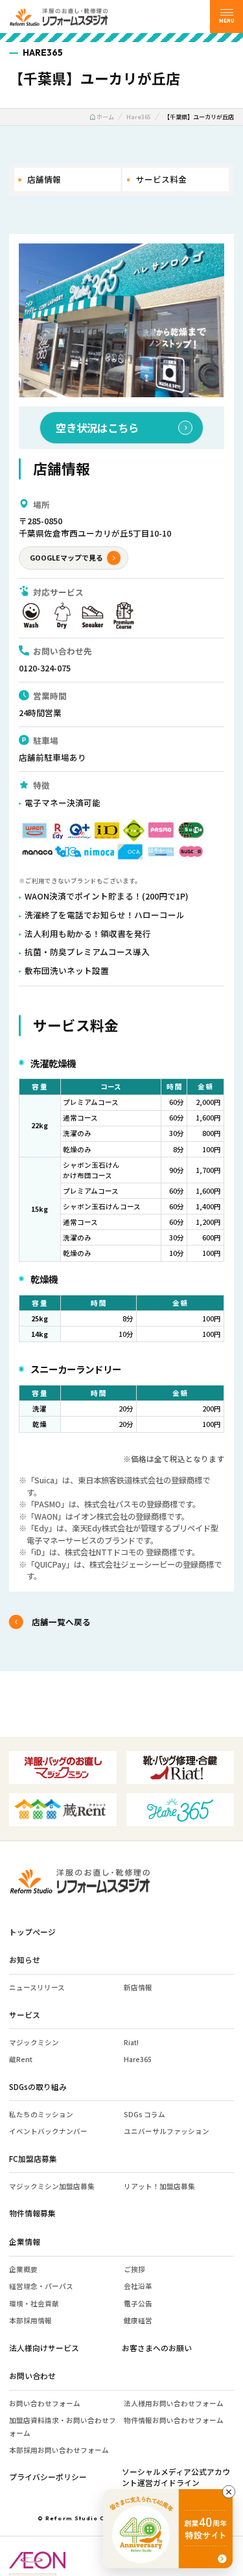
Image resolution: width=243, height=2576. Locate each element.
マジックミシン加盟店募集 (52, 2186)
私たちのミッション (41, 2114)
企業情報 (25, 2241)
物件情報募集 (32, 2213)
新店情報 (138, 1987)
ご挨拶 (134, 2269)
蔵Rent (21, 2059)
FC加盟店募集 (33, 2158)
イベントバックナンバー (48, 2131)
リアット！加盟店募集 (159, 2186)
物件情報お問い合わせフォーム (174, 2420)
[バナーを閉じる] (229, 2492)
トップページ (32, 1932)
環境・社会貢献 (34, 2303)
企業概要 (23, 2269)
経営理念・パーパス (41, 2286)
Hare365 (138, 2059)
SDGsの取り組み (38, 2086)
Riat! (131, 2042)
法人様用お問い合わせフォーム (174, 2403)
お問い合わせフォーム (45, 2403)
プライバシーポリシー (48, 2477)
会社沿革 (138, 2286)
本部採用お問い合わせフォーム (59, 2450)
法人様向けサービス (44, 2348)
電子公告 (138, 2303)
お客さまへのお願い (157, 2348)
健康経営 (138, 2320)
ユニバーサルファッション (167, 2131)
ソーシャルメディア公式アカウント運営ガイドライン (176, 2477)
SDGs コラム (145, 2114)
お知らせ (25, 1959)
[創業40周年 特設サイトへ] (168, 2529)
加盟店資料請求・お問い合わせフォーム (63, 2426)
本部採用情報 (30, 2320)
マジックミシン (34, 2042)
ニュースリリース (37, 1987)
